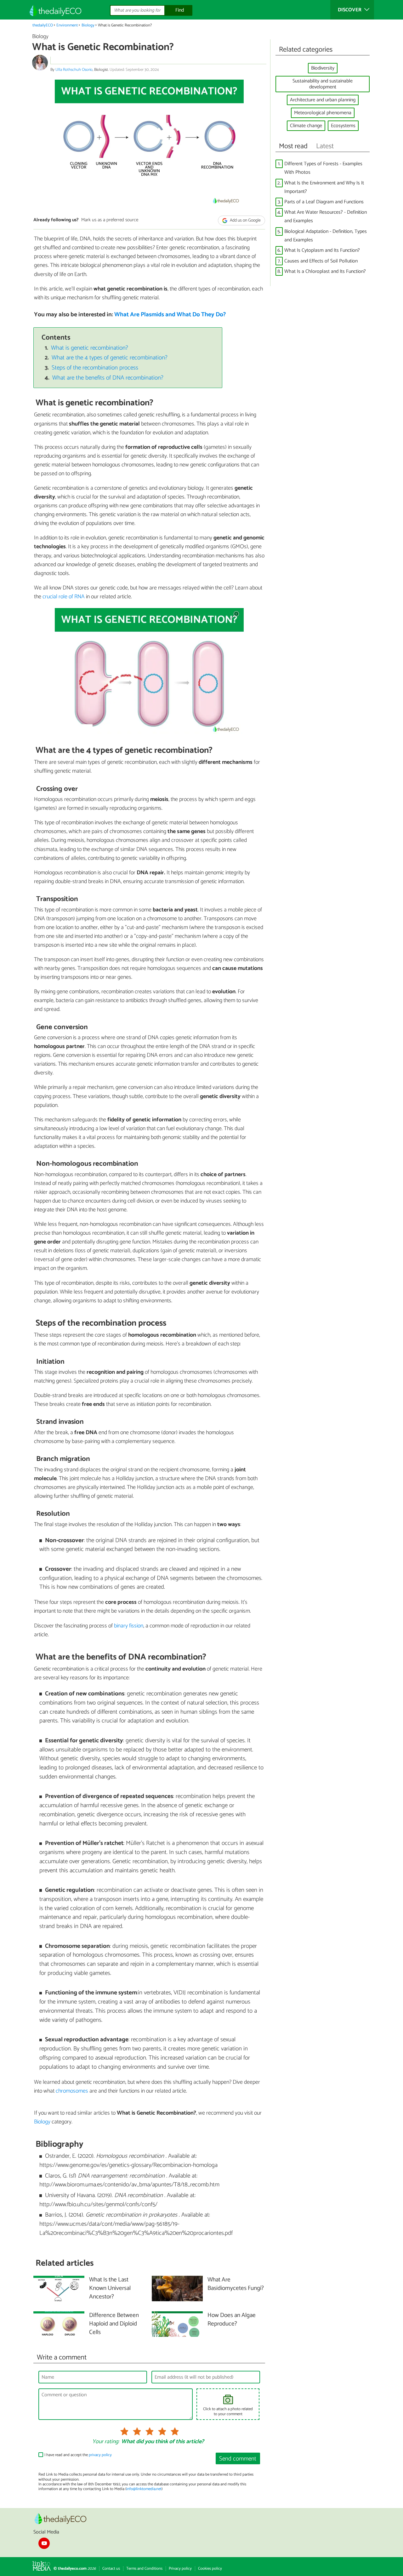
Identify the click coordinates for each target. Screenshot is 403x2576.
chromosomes (72, 2091)
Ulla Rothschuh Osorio (74, 70)
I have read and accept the (78, 2455)
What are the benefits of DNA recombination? (108, 378)
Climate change (306, 126)
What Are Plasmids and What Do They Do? (170, 315)
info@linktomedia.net (144, 2489)
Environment (67, 25)
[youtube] (44, 2543)
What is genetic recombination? (90, 348)
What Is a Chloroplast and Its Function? (325, 271)
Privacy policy (180, 2569)
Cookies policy (210, 2569)
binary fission (129, 1626)
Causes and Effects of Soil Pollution (321, 261)
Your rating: (106, 2442)
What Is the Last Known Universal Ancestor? (110, 2289)
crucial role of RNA (64, 597)
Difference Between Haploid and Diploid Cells (114, 2324)
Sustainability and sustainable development (323, 84)
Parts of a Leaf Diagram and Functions (324, 202)
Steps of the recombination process (95, 368)
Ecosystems (343, 126)
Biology (88, 25)
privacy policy (100, 2455)
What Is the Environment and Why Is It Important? (324, 187)
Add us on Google (245, 220)
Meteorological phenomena (323, 113)
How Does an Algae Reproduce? (232, 2320)
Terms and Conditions (144, 2569)
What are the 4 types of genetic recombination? (110, 358)
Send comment (238, 2459)
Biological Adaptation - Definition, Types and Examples (326, 236)
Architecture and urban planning (323, 100)
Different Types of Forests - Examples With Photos (323, 168)
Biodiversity (323, 68)
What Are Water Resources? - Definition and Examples (326, 217)
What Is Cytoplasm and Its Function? (322, 250)
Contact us (111, 2569)
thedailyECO (43, 25)
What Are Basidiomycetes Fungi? (236, 2284)
